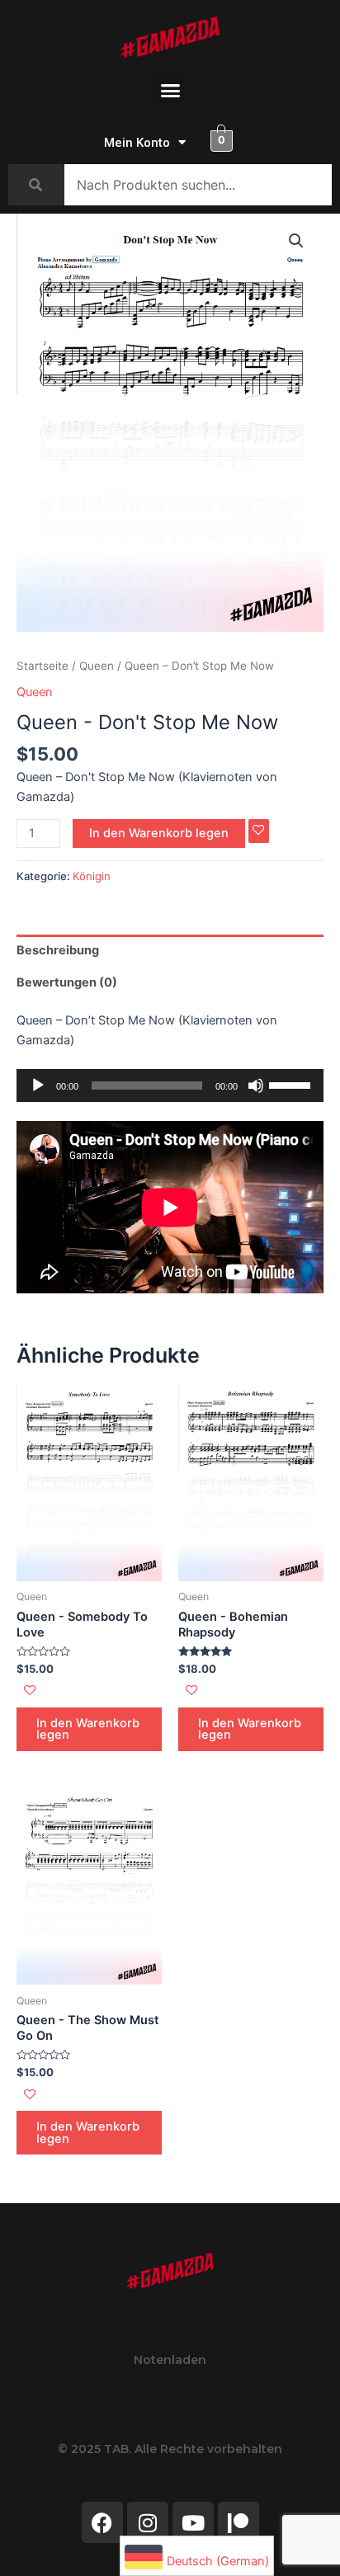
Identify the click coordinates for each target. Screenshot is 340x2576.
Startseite (42, 666)
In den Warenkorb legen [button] (88, 1729)
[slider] (292, 1084)
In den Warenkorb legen (159, 833)
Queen (97, 666)
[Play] (38, 1085)
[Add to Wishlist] (259, 831)
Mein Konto (137, 143)
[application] (170, 1085)
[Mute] (256, 1085)
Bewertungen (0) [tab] (67, 982)
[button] (170, 90)
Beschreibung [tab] (58, 950)
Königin (92, 876)
